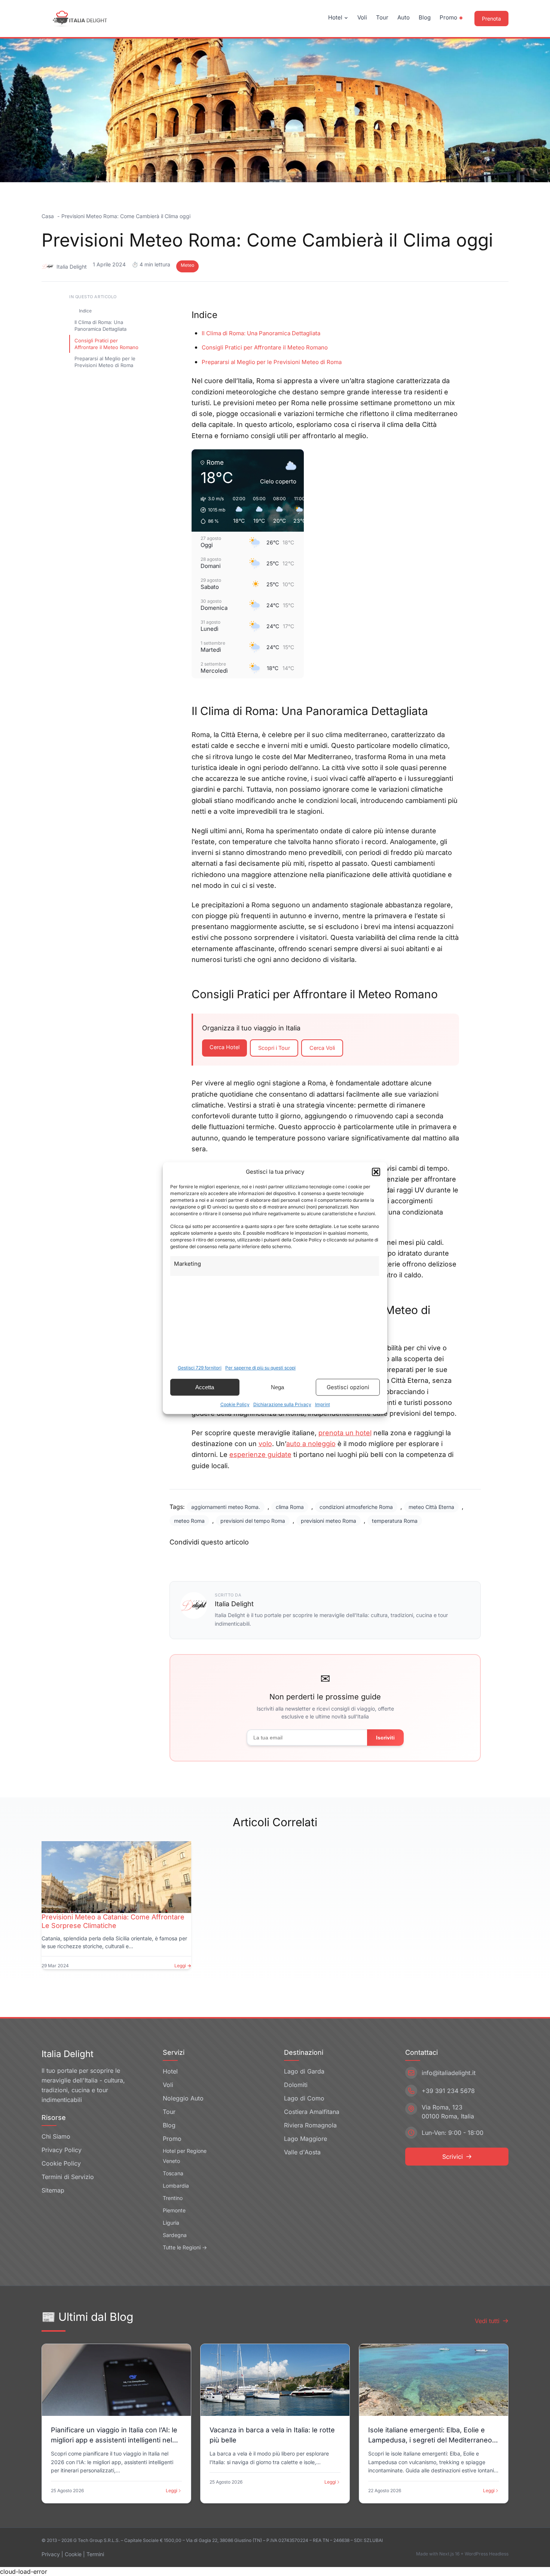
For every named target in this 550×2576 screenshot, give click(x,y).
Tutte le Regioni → (185, 2247)
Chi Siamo (56, 2136)
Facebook (198, 1559)
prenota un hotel (345, 1433)
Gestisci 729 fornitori (200, 1368)
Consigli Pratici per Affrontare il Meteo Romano (106, 344)
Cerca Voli (322, 1048)
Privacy (51, 2554)
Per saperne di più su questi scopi (260, 1368)
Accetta (205, 1387)
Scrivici (453, 2157)
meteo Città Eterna (431, 1507)
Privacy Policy (62, 2150)
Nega (277, 1387)
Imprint (323, 1404)
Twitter (246, 1559)
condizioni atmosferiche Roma (356, 1507)
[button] (376, 1172)
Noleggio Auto (183, 2098)
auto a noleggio (311, 1444)
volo (265, 1444)
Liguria (171, 2223)
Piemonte (174, 2210)
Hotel (335, 17)
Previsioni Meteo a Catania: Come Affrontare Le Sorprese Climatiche (113, 1921)
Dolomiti (296, 2085)
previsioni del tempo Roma (253, 1521)
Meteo (187, 265)
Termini (95, 2554)
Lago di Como (304, 2098)
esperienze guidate (260, 1454)
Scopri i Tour (274, 1048)
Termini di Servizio (68, 2177)
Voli (362, 17)
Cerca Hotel (224, 1047)
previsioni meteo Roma (329, 1521)
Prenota (491, 19)
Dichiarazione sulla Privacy (282, 1404)
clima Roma (290, 1507)
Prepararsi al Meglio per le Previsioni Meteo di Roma (105, 362)
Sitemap (53, 2190)
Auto (404, 17)
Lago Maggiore (305, 2139)
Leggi (172, 2491)
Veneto (171, 2161)
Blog (425, 17)
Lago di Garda (304, 2071)
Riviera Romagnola (310, 2125)
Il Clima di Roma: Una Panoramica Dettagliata (100, 326)
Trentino (173, 2198)
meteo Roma (189, 1521)
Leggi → (183, 1966)
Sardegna (175, 2235)
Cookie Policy (235, 1404)
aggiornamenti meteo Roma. (226, 1507)
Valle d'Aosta (302, 2152)
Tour (382, 17)
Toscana (173, 2173)
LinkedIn (291, 1559)
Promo (448, 17)
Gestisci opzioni (348, 1387)
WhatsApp (342, 1559)
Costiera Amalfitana (312, 2112)
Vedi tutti (487, 2321)
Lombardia (176, 2186)
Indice (85, 311)
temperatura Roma (395, 1521)
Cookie (73, 2554)
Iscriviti (385, 1738)
